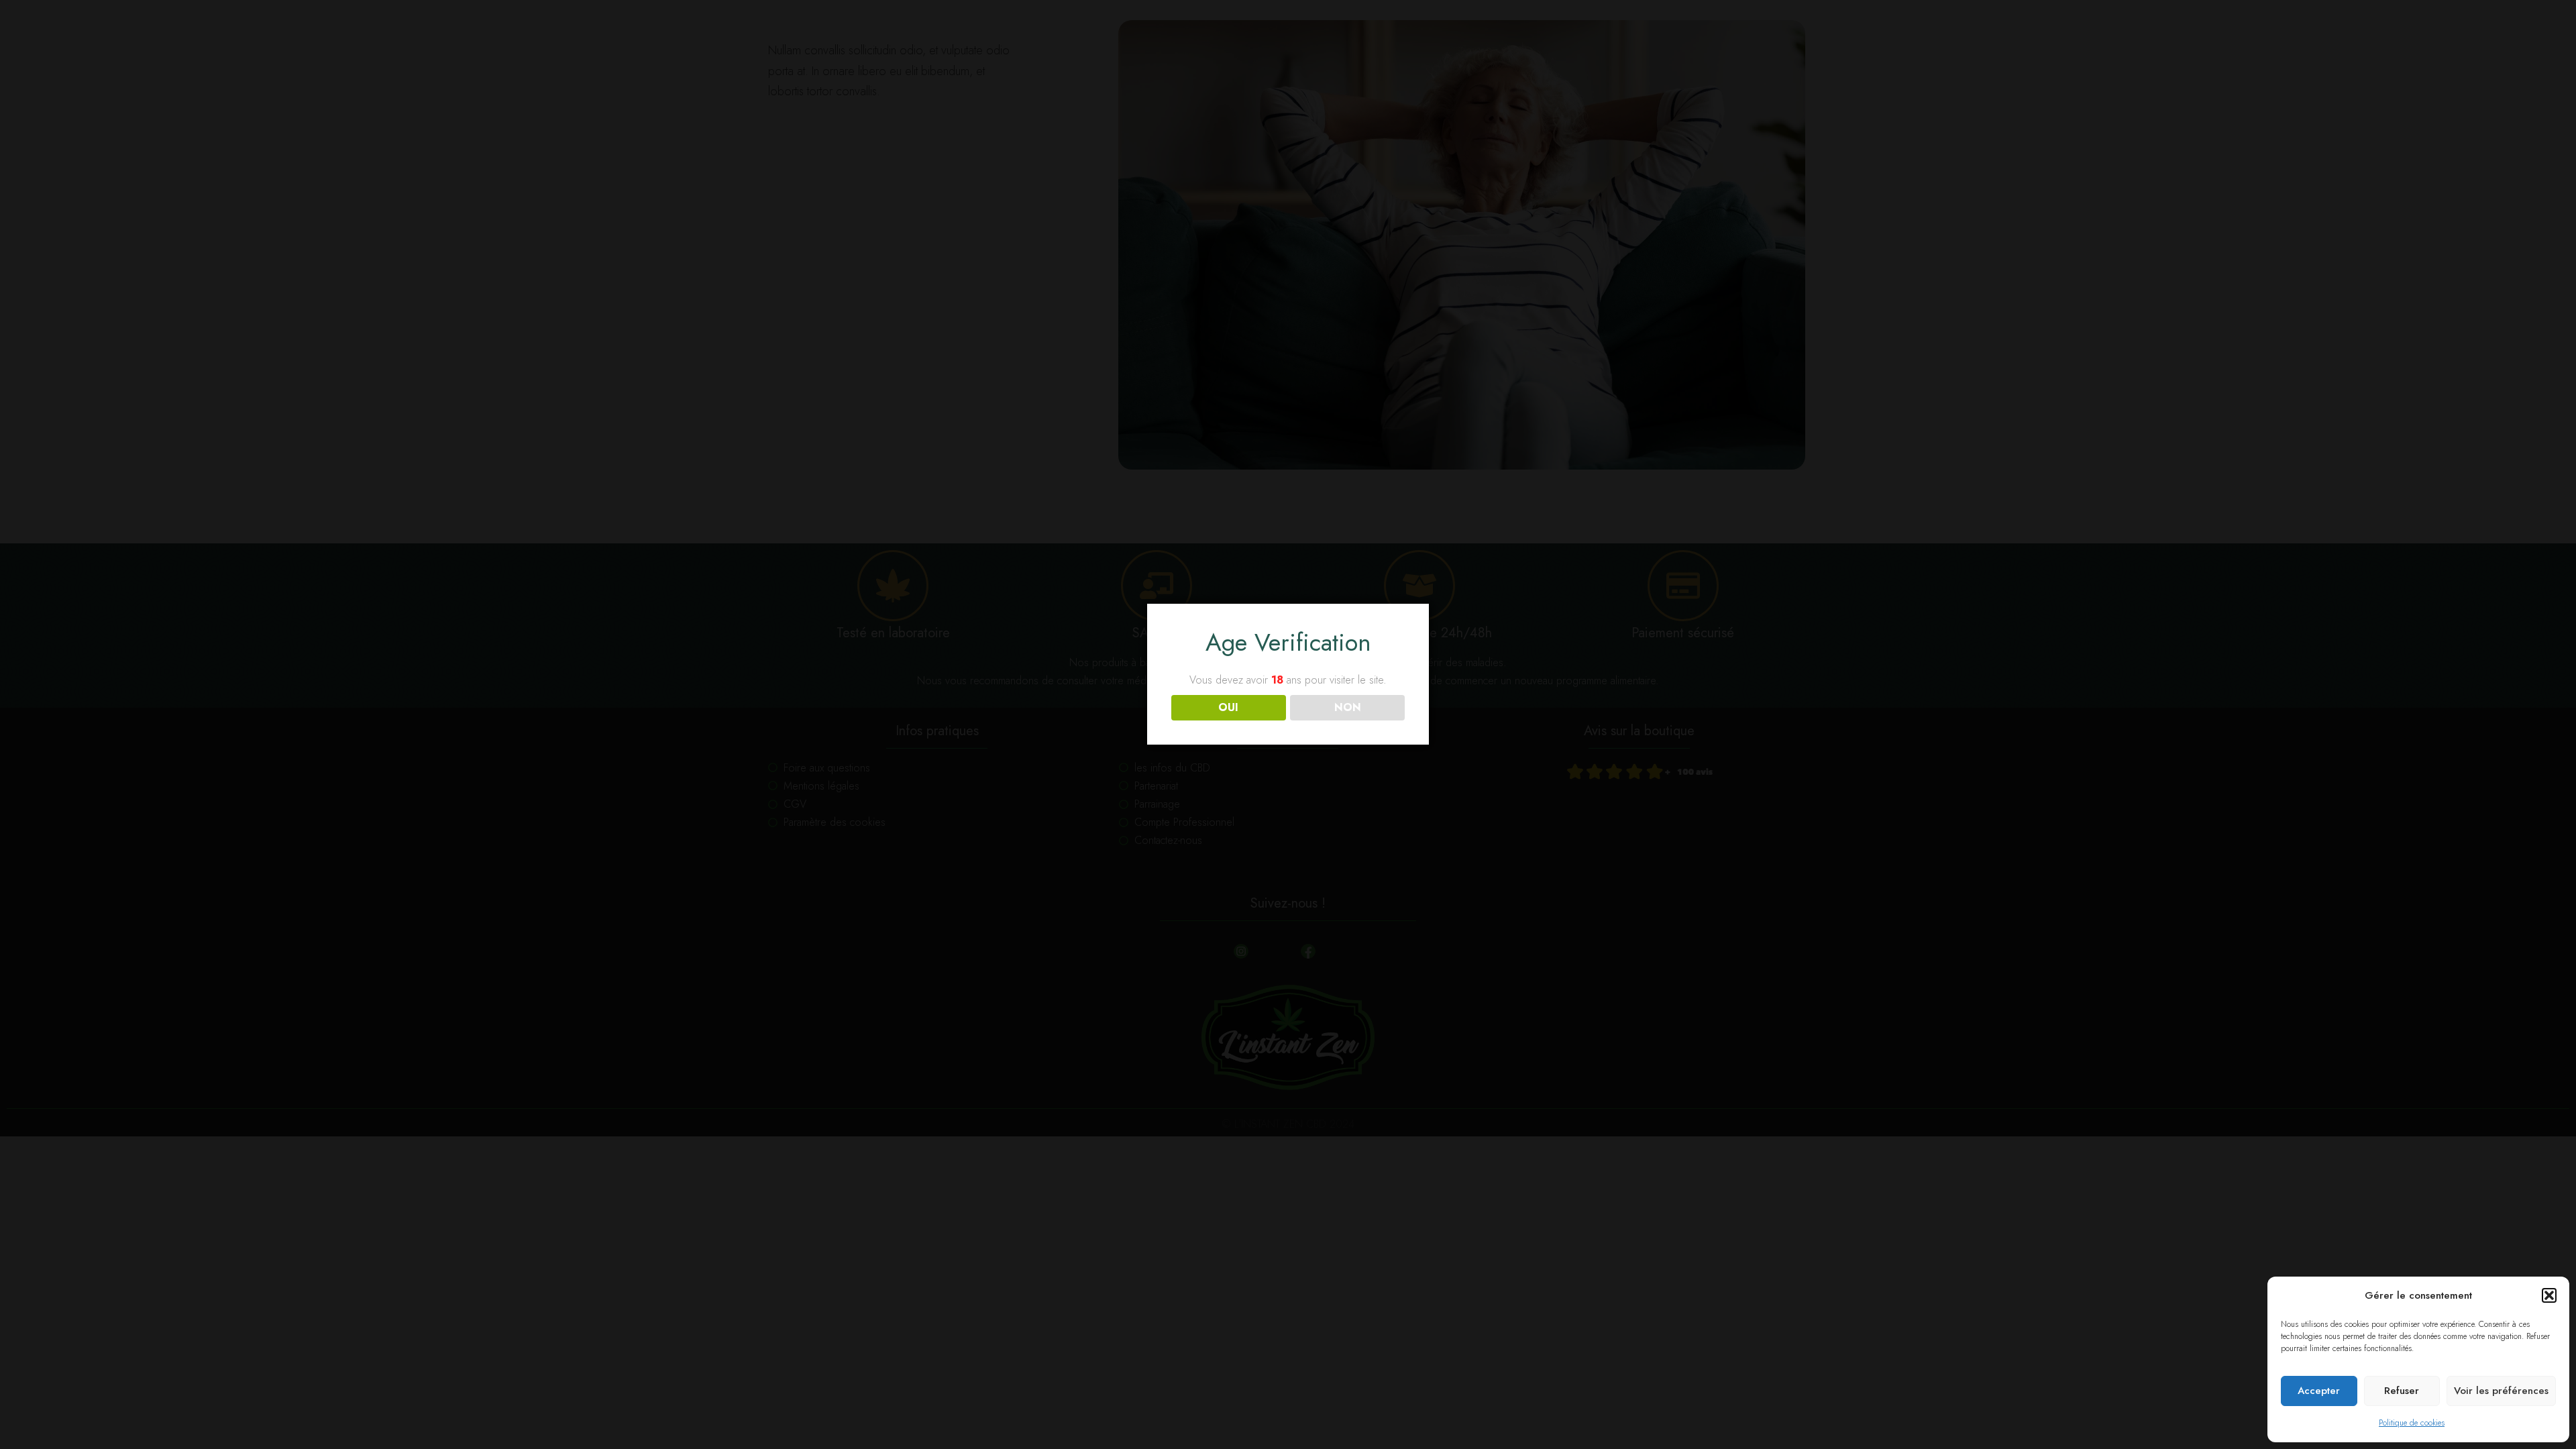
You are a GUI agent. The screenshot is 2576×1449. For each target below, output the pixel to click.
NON (1348, 707)
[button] (2549, 1295)
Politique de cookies (2412, 1423)
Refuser (2402, 1391)
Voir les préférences (2501, 1391)
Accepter (2319, 1391)
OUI (1228, 707)
